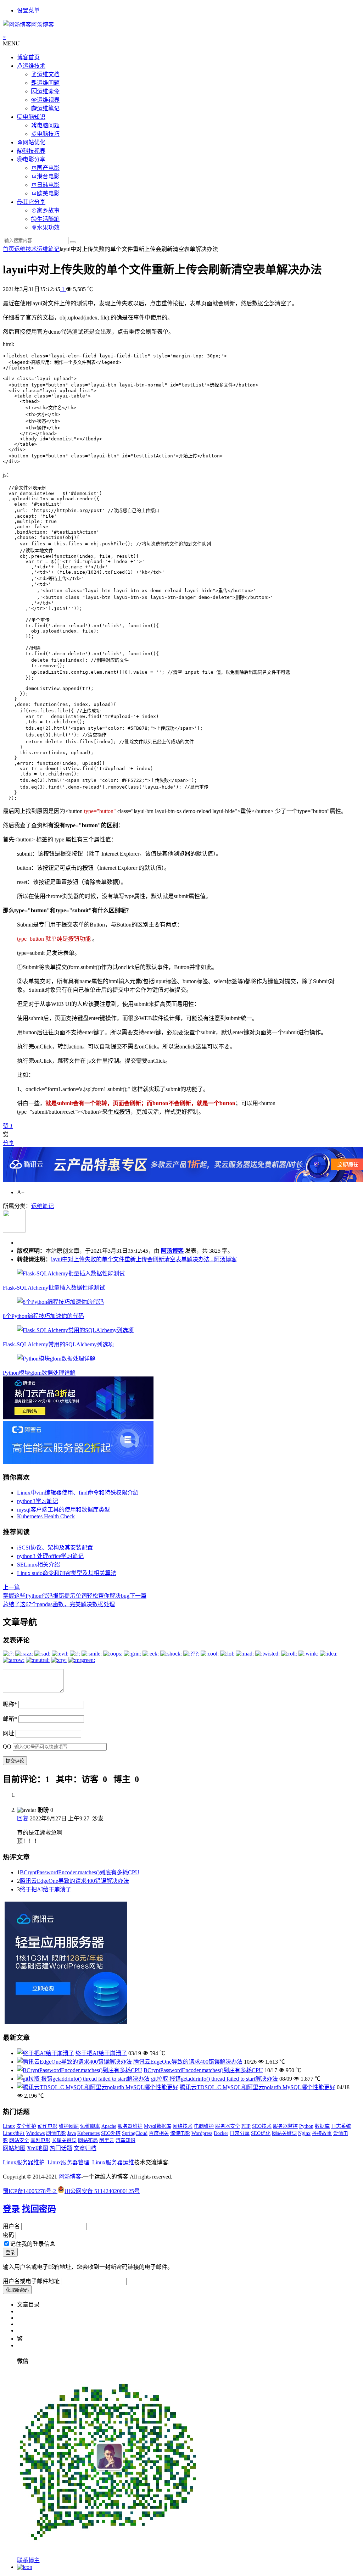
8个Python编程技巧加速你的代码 (43, 1316)
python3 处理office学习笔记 (50, 1556)
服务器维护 (130, 2126)
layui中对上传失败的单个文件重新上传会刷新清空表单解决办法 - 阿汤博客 (144, 1259)
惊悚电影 (180, 2133)
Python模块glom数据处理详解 (39, 1373)
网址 (9, 1733)
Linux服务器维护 (24, 2162)
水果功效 (48, 227)
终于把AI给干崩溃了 (46, 1889)
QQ (7, 1746)
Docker (221, 2133)
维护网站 (69, 2126)
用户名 (11, 2226)
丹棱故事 (322, 2133)
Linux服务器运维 (113, 2162)
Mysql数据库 (158, 2126)
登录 (11, 2209)
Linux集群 (14, 2133)
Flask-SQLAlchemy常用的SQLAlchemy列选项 (58, 1344)
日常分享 (240, 2133)
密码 (9, 2235)
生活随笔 (48, 219)
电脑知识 (34, 117)
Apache (109, 2126)
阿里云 (107, 2140)
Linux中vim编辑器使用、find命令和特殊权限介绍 (78, 1493)
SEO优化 (261, 2133)
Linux (9, 2126)
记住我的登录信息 (33, 2244)
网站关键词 (284, 2133)
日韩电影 (48, 185)
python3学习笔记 (38, 1501)
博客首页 (28, 57)
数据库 (322, 2126)
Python (306, 2126)
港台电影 (48, 176)
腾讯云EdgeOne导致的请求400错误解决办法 (74, 1881)
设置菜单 (28, 10)
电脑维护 (204, 2126)
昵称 (10, 1704)
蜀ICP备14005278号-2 (30, 2191)
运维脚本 (90, 2126)
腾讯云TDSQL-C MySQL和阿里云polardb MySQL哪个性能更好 (258, 2087)
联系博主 (28, 2560)
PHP (246, 2126)
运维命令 (48, 91)
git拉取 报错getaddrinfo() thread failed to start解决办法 (214, 2079)
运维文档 (48, 74)
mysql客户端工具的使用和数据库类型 (63, 1510)
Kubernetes (88, 2133)
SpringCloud (135, 2133)
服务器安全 (228, 2126)
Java (72, 2133)
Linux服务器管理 (68, 2162)
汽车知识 (125, 2140)
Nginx (304, 2133)
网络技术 (183, 2126)
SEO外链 (111, 2133)
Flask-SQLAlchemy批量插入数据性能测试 (54, 1288)
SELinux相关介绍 (38, 1565)
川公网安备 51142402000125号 (102, 2191)
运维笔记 (48, 108)
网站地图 (14, 2148)
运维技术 (34, 66)
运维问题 (48, 83)
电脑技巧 (48, 134)
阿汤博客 (172, 1251)
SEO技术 (262, 2126)
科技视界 (34, 151)
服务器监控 (285, 2126)
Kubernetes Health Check (46, 1516)
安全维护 (26, 2126)
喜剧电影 (40, 2140)
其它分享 (34, 202)
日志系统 (341, 2126)
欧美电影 (48, 193)
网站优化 (34, 142)
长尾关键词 (64, 2140)
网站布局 (88, 2140)
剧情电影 (56, 2133)
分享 (9, 1143)
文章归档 (85, 2148)
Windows (35, 2133)
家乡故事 (48, 210)
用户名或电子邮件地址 (31, 2281)
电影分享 (34, 159)
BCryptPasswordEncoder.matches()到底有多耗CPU (80, 1872)
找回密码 (39, 2209)
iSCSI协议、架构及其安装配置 (55, 1548)
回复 (23, 1818)
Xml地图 (38, 2148)
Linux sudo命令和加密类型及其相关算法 (67, 1573)
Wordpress (202, 2133)
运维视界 (48, 100)
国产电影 (48, 168)
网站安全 (19, 2140)
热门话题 (61, 2148)
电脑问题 (48, 125)
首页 (9, 249)
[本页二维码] (25, 2567)
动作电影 (48, 2126)
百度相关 (159, 2133)
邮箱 (10, 1719)
